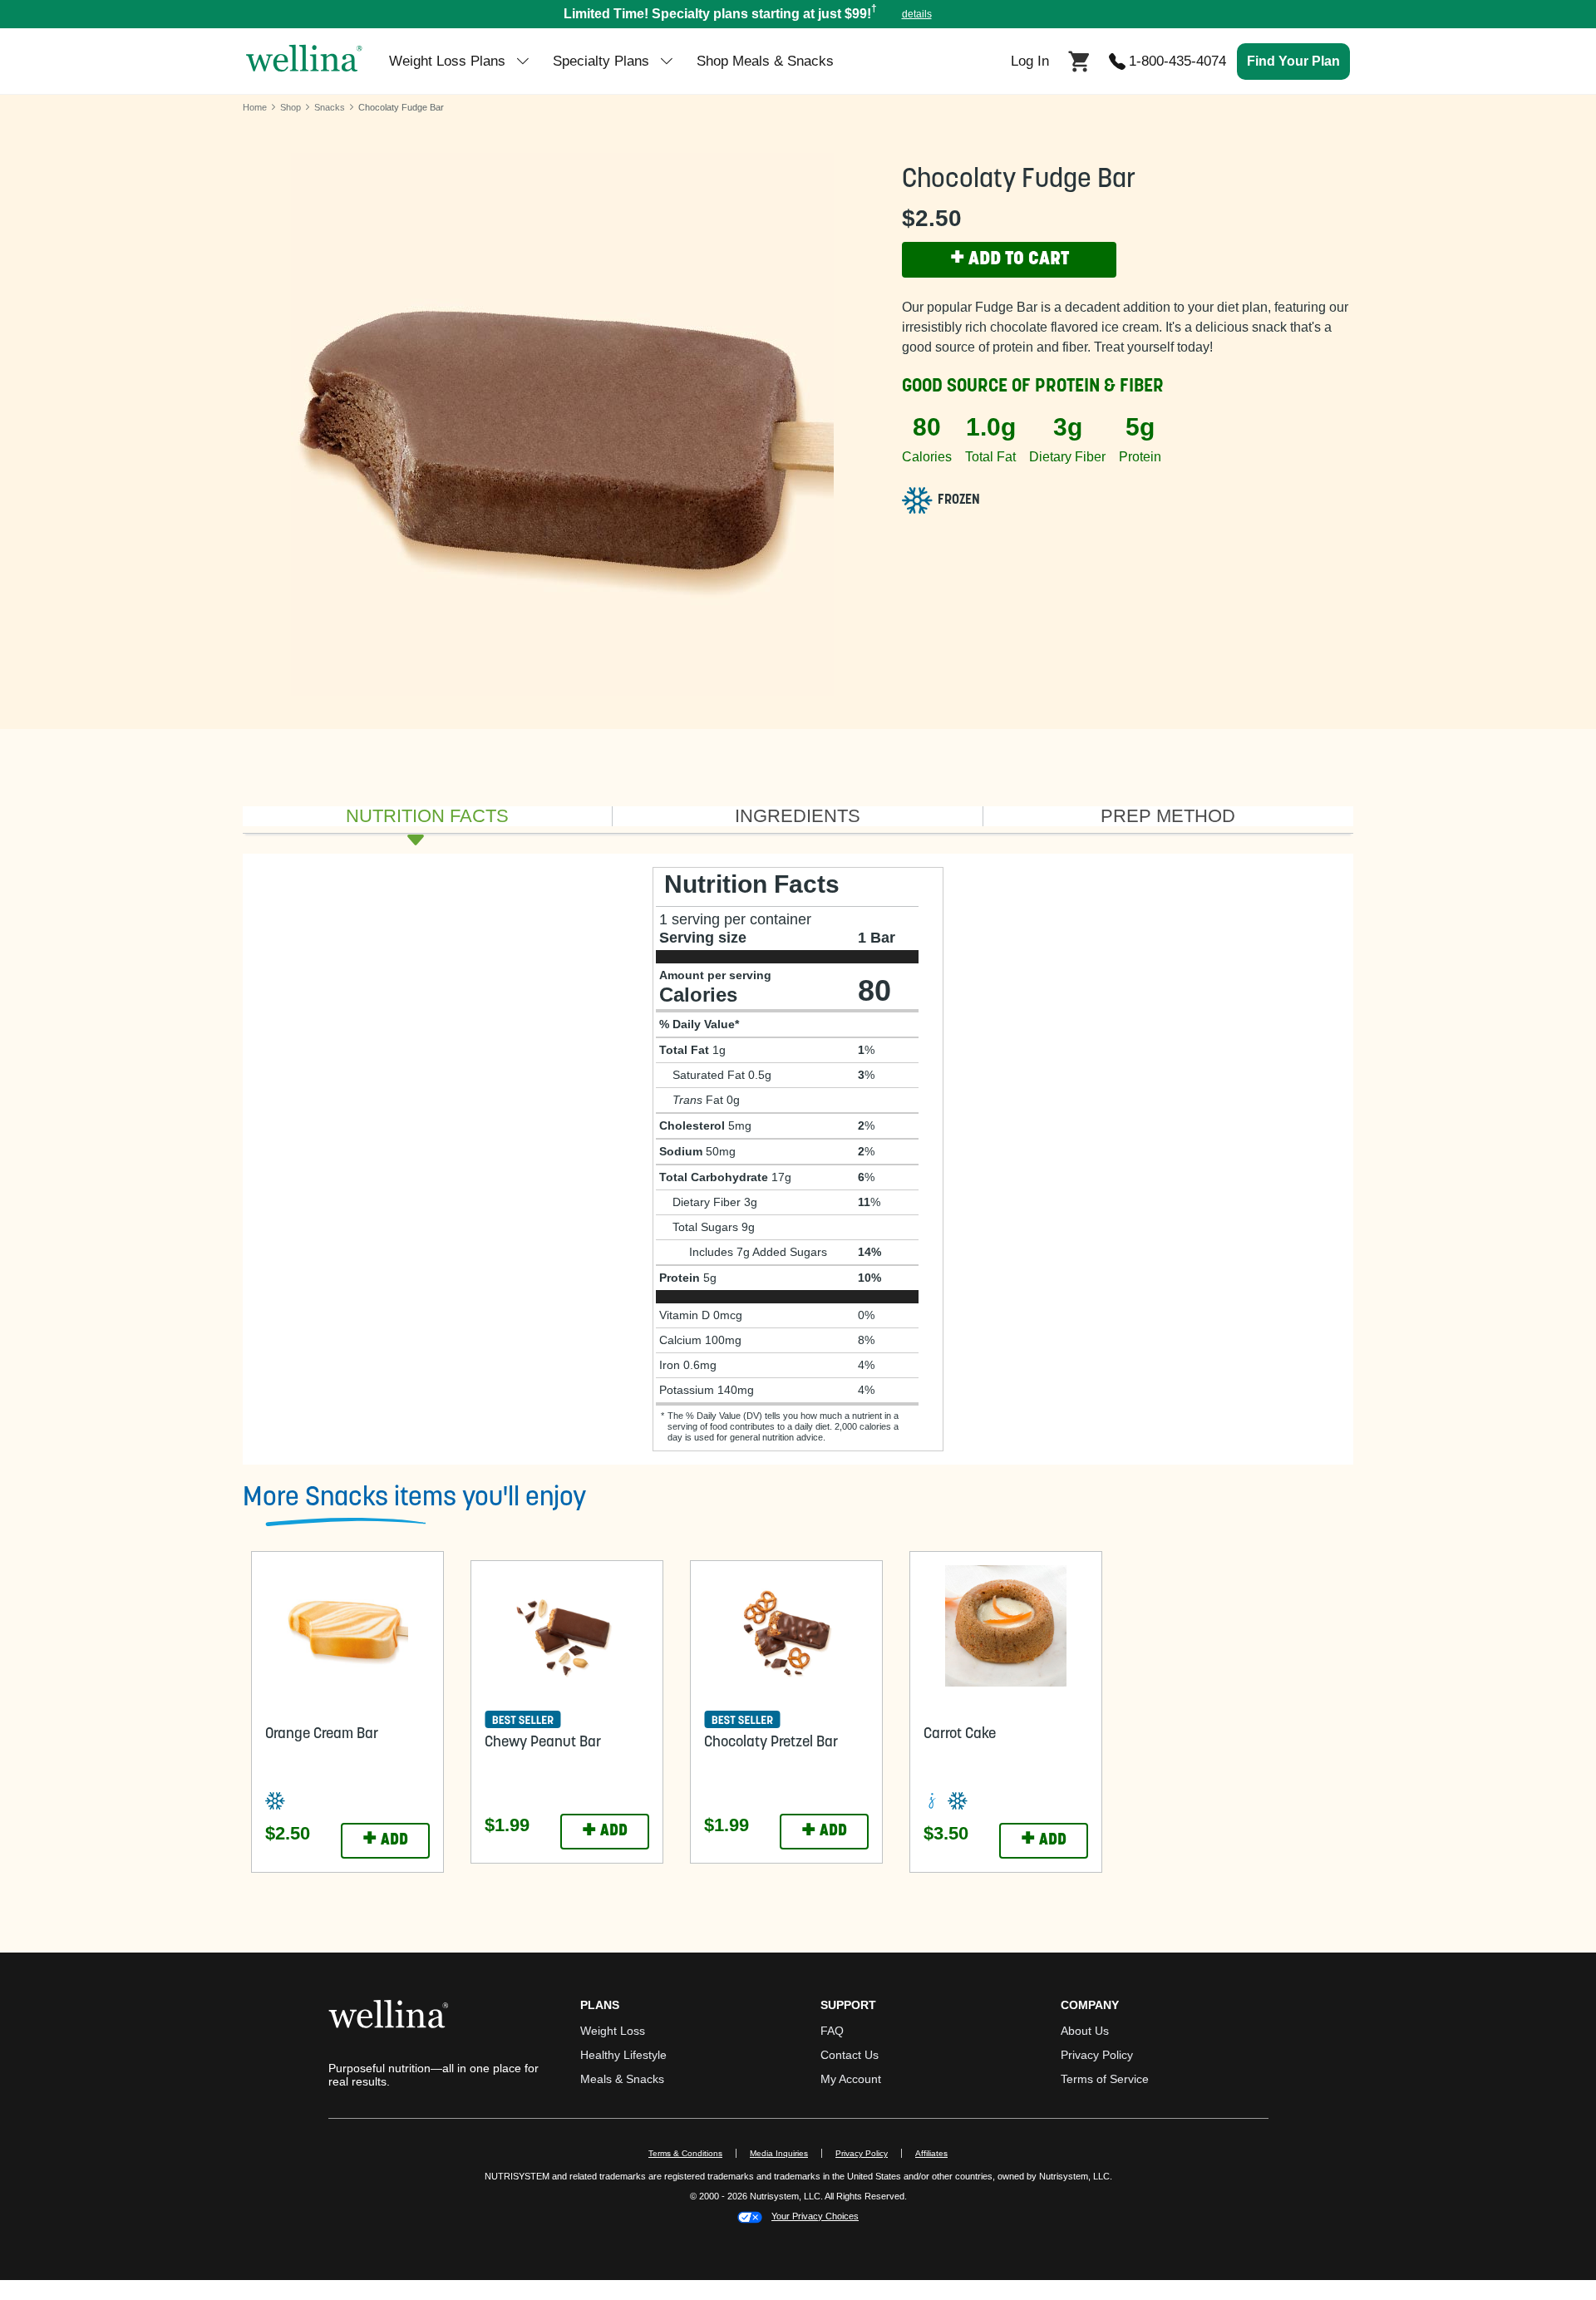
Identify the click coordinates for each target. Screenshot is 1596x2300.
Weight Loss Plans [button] (447, 61)
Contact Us (850, 2055)
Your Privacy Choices (815, 2216)
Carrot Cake (960, 1735)
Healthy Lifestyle (623, 2055)
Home (255, 107)
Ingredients (798, 816)
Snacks (330, 107)
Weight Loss (613, 2031)
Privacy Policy (1097, 2055)
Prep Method (1168, 816)
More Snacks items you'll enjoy (414, 1499)
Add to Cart (1010, 259)
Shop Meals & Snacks (765, 61)
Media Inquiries (786, 2153)
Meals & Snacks (622, 2079)
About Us (1085, 2031)
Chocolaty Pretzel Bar (771, 1743)
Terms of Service (1105, 2079)
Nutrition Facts (427, 816)
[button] (798, 14)
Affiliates (938, 2153)
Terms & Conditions (685, 2153)
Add (385, 1840)
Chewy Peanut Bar (543, 1743)
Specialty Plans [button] (601, 61)
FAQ (832, 2031)
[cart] (1079, 60)
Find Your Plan (1293, 61)
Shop (291, 107)
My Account (851, 2079)
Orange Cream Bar (322, 1735)
